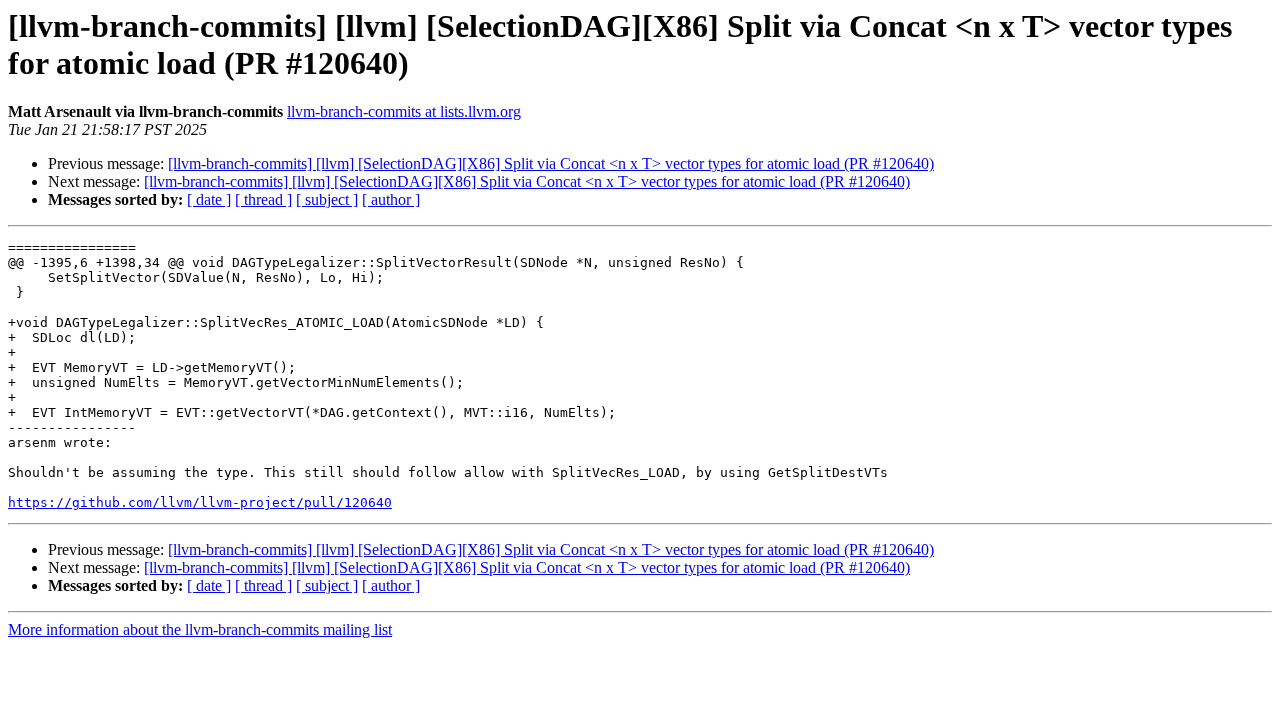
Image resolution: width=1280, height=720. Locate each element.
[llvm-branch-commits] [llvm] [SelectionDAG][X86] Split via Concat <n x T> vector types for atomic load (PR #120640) (551, 163)
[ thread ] (263, 199)
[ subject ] (327, 199)
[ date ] (209, 199)
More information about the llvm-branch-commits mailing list (200, 629)
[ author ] (391, 199)
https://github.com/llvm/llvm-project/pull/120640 (200, 502)
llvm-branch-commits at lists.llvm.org (404, 111)
